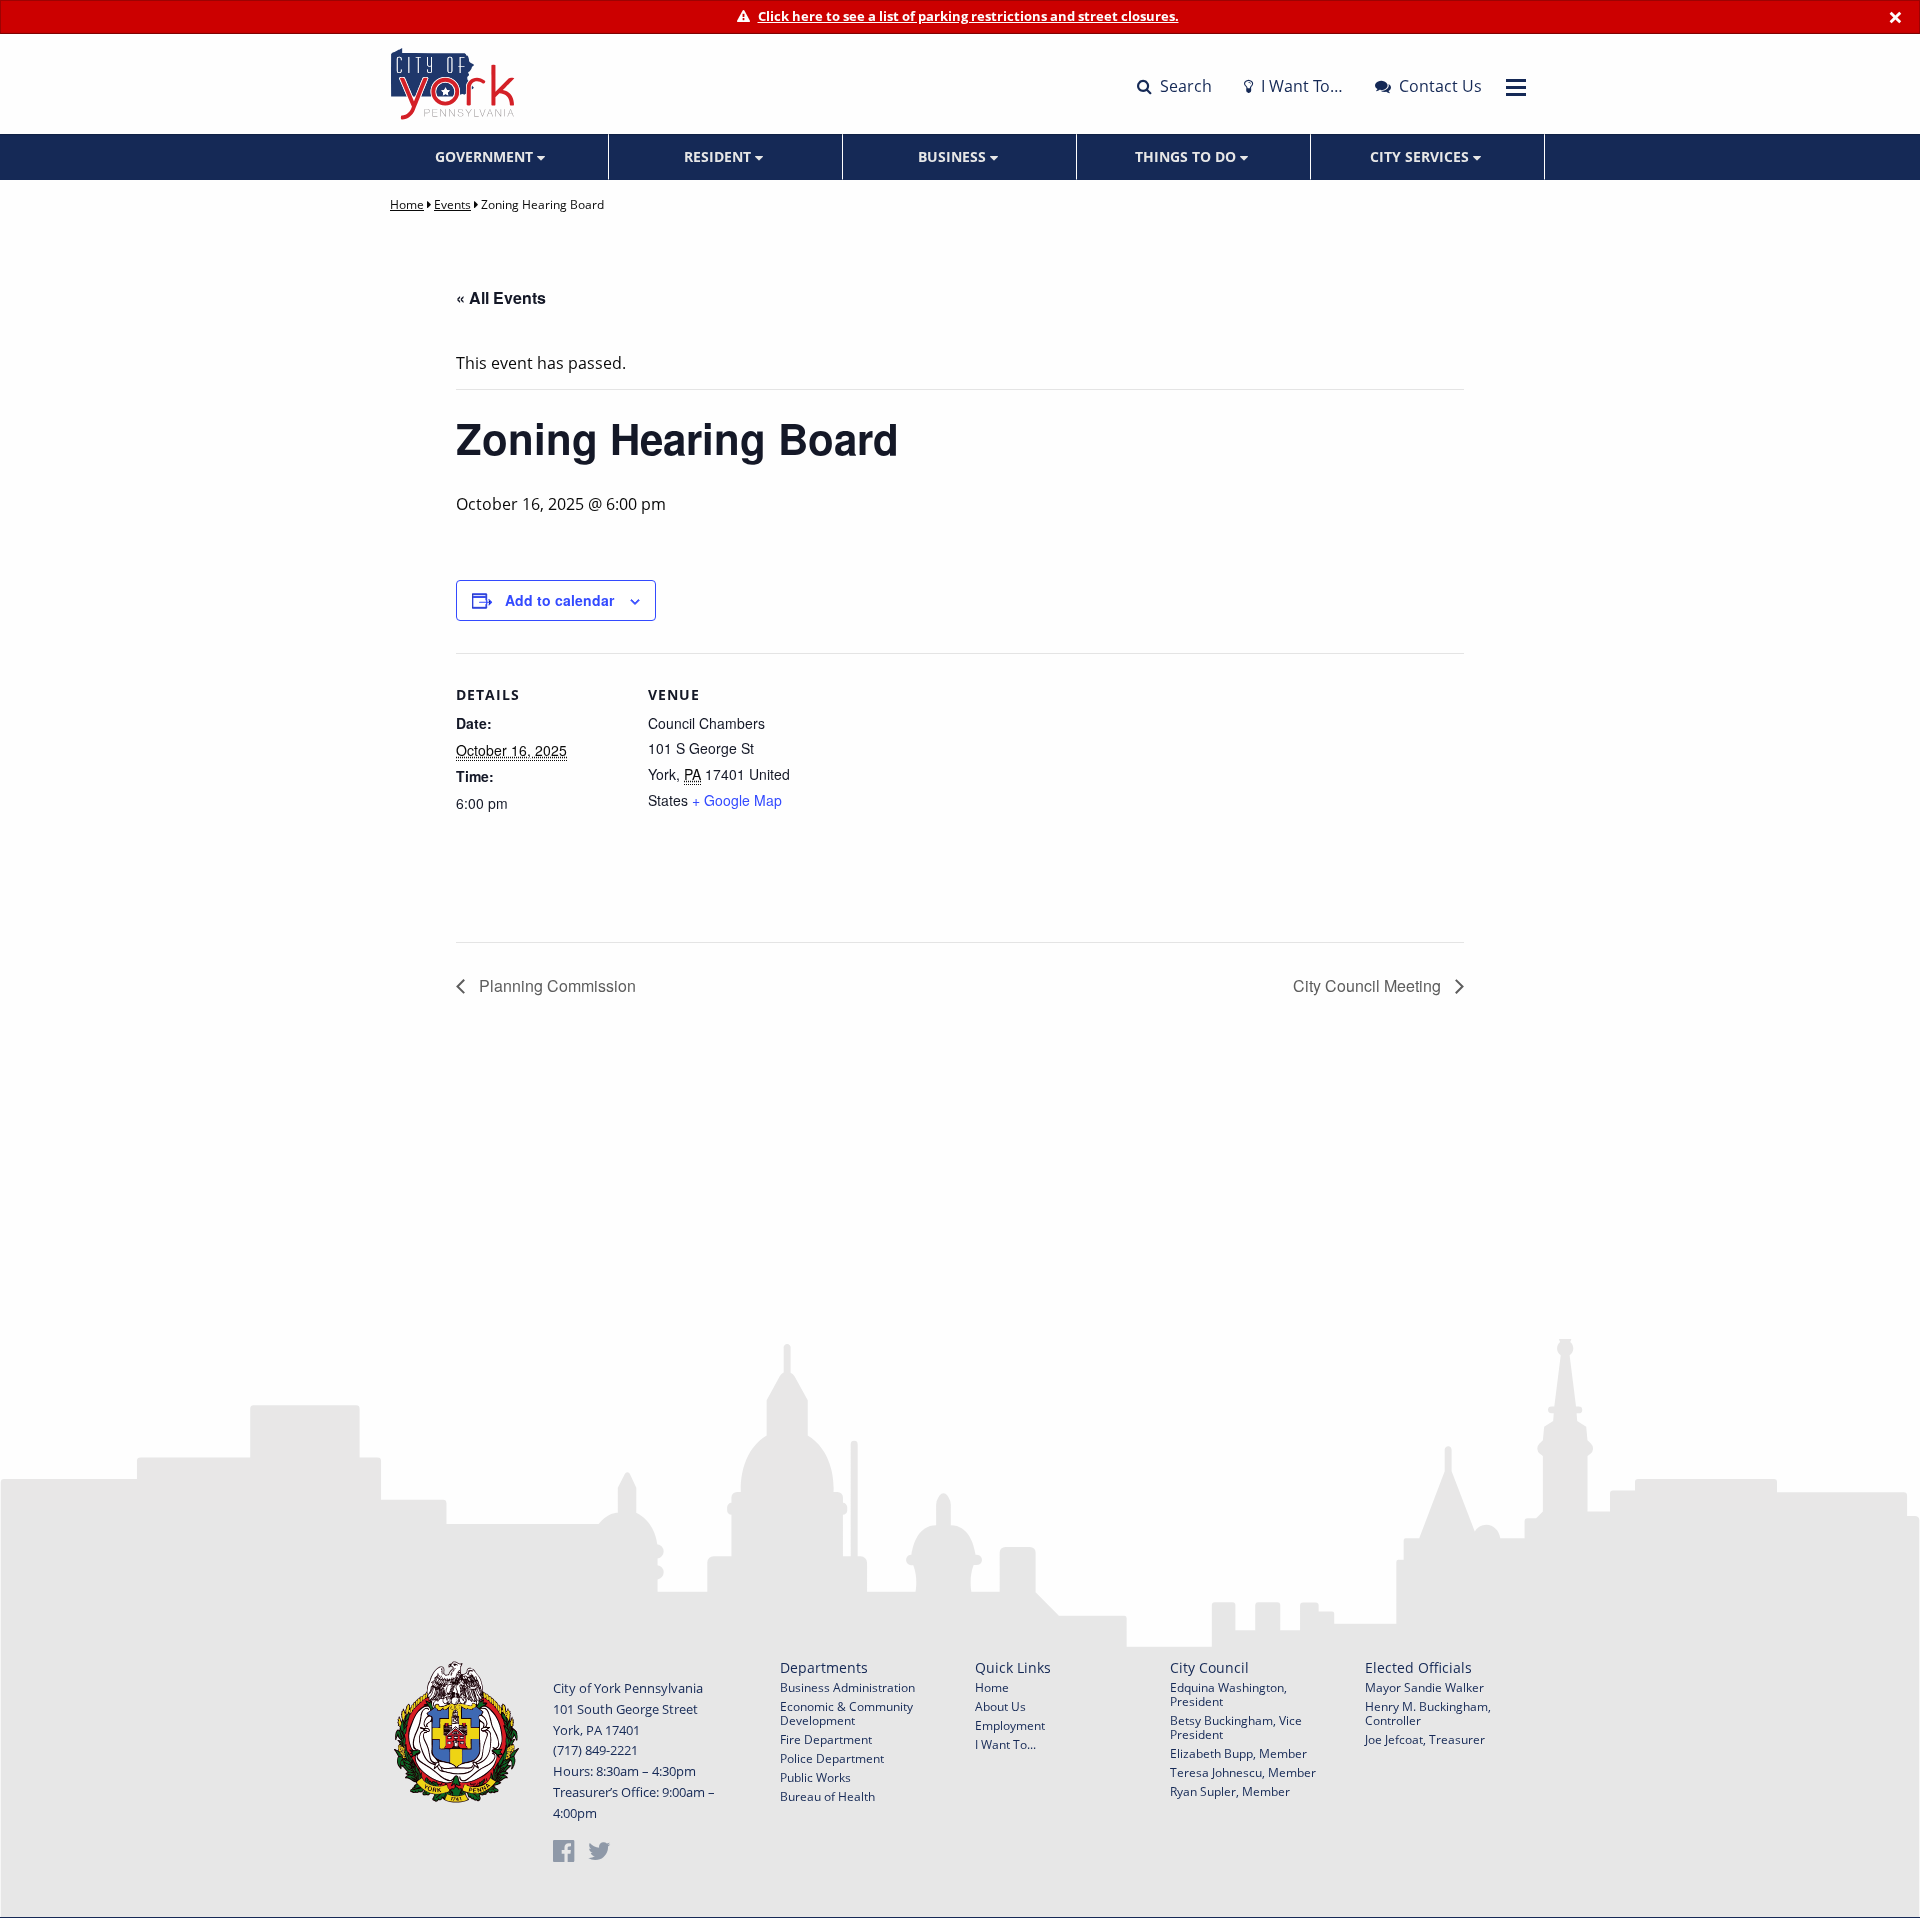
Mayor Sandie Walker (1424, 1687)
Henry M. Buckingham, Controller (1428, 1713)
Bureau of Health (827, 1796)
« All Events (501, 297)
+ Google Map (737, 800)
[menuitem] (492, 157)
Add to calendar (559, 600)
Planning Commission (555, 985)
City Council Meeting (1369, 985)
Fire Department (826, 1739)
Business (954, 156)
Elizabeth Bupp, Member (1238, 1753)
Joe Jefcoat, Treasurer (1425, 1739)
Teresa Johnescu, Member (1243, 1772)
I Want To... (1005, 1744)
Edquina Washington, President (1228, 1694)
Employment (1010, 1725)
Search (1184, 86)
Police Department (832, 1758)
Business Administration (847, 1687)
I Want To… (1300, 86)
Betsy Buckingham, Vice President (1236, 1727)
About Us (1000, 1706)
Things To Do (1187, 156)
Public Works (815, 1777)
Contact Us (1438, 86)
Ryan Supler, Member (1230, 1791)
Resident (719, 156)
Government (486, 156)
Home (407, 204)
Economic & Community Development (846, 1713)
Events (452, 204)
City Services (1421, 156)
